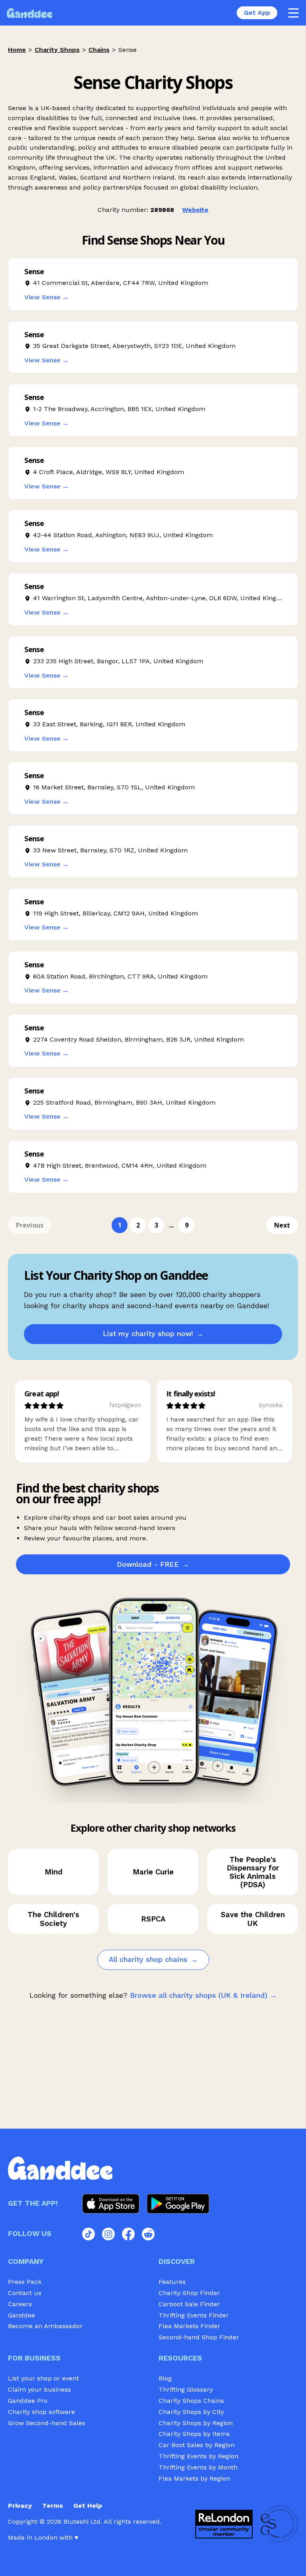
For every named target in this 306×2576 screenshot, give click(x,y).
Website (195, 210)
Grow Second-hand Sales (47, 2423)
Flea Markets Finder (189, 2326)
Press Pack (25, 2282)
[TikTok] (88, 2234)
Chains (99, 50)
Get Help (88, 2506)
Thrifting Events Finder (194, 2315)
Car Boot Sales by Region (197, 2445)
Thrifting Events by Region (198, 2456)
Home (17, 50)
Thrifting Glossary (186, 2389)
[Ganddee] (29, 13)
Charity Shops (57, 50)
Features (172, 2282)
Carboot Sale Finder (189, 2304)
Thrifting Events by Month (198, 2467)
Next (282, 1225)
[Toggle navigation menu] (293, 13)
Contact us (25, 2293)
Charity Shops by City (191, 2412)
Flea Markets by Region (194, 2478)
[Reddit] (148, 2234)
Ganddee (22, 2315)
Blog (165, 2378)
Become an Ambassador (45, 2326)
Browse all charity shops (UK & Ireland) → (203, 1995)
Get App (257, 13)
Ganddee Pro (28, 2401)
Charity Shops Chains (191, 2401)
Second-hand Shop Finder (199, 2337)
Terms (53, 2506)
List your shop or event (43, 2378)
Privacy (20, 2506)
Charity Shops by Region (196, 2423)
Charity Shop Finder (189, 2293)
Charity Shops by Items (194, 2434)
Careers (20, 2304)
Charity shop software (41, 2412)
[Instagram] (108, 2234)
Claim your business (39, 2389)
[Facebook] (128, 2234)
